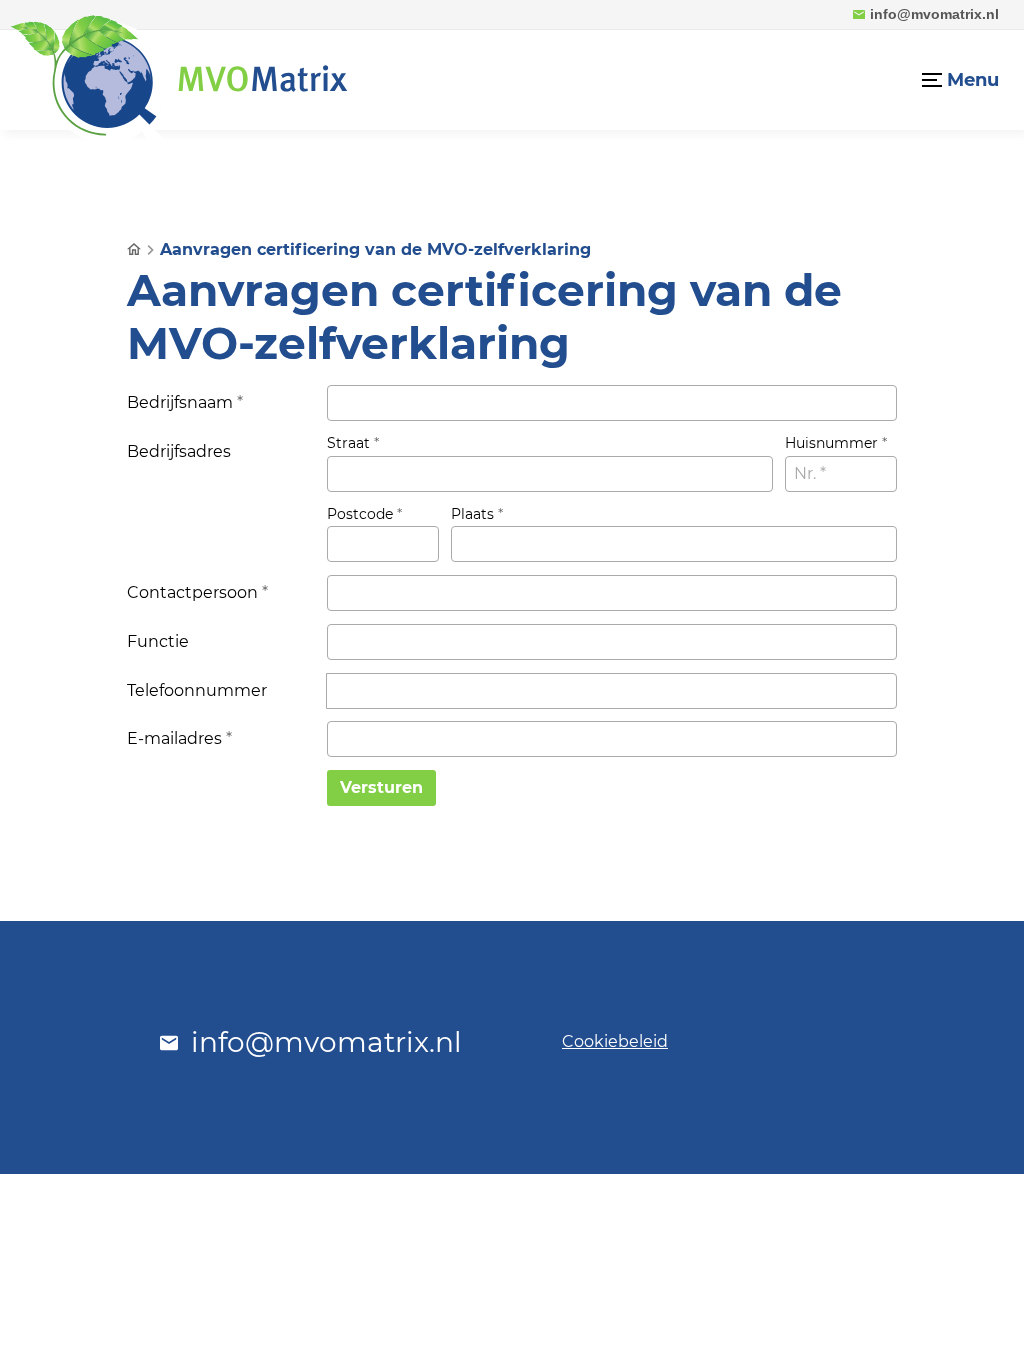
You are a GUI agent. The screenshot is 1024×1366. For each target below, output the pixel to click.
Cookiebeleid (615, 1041)
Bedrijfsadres (179, 451)
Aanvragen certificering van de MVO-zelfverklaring (375, 249)
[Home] (179, 80)
